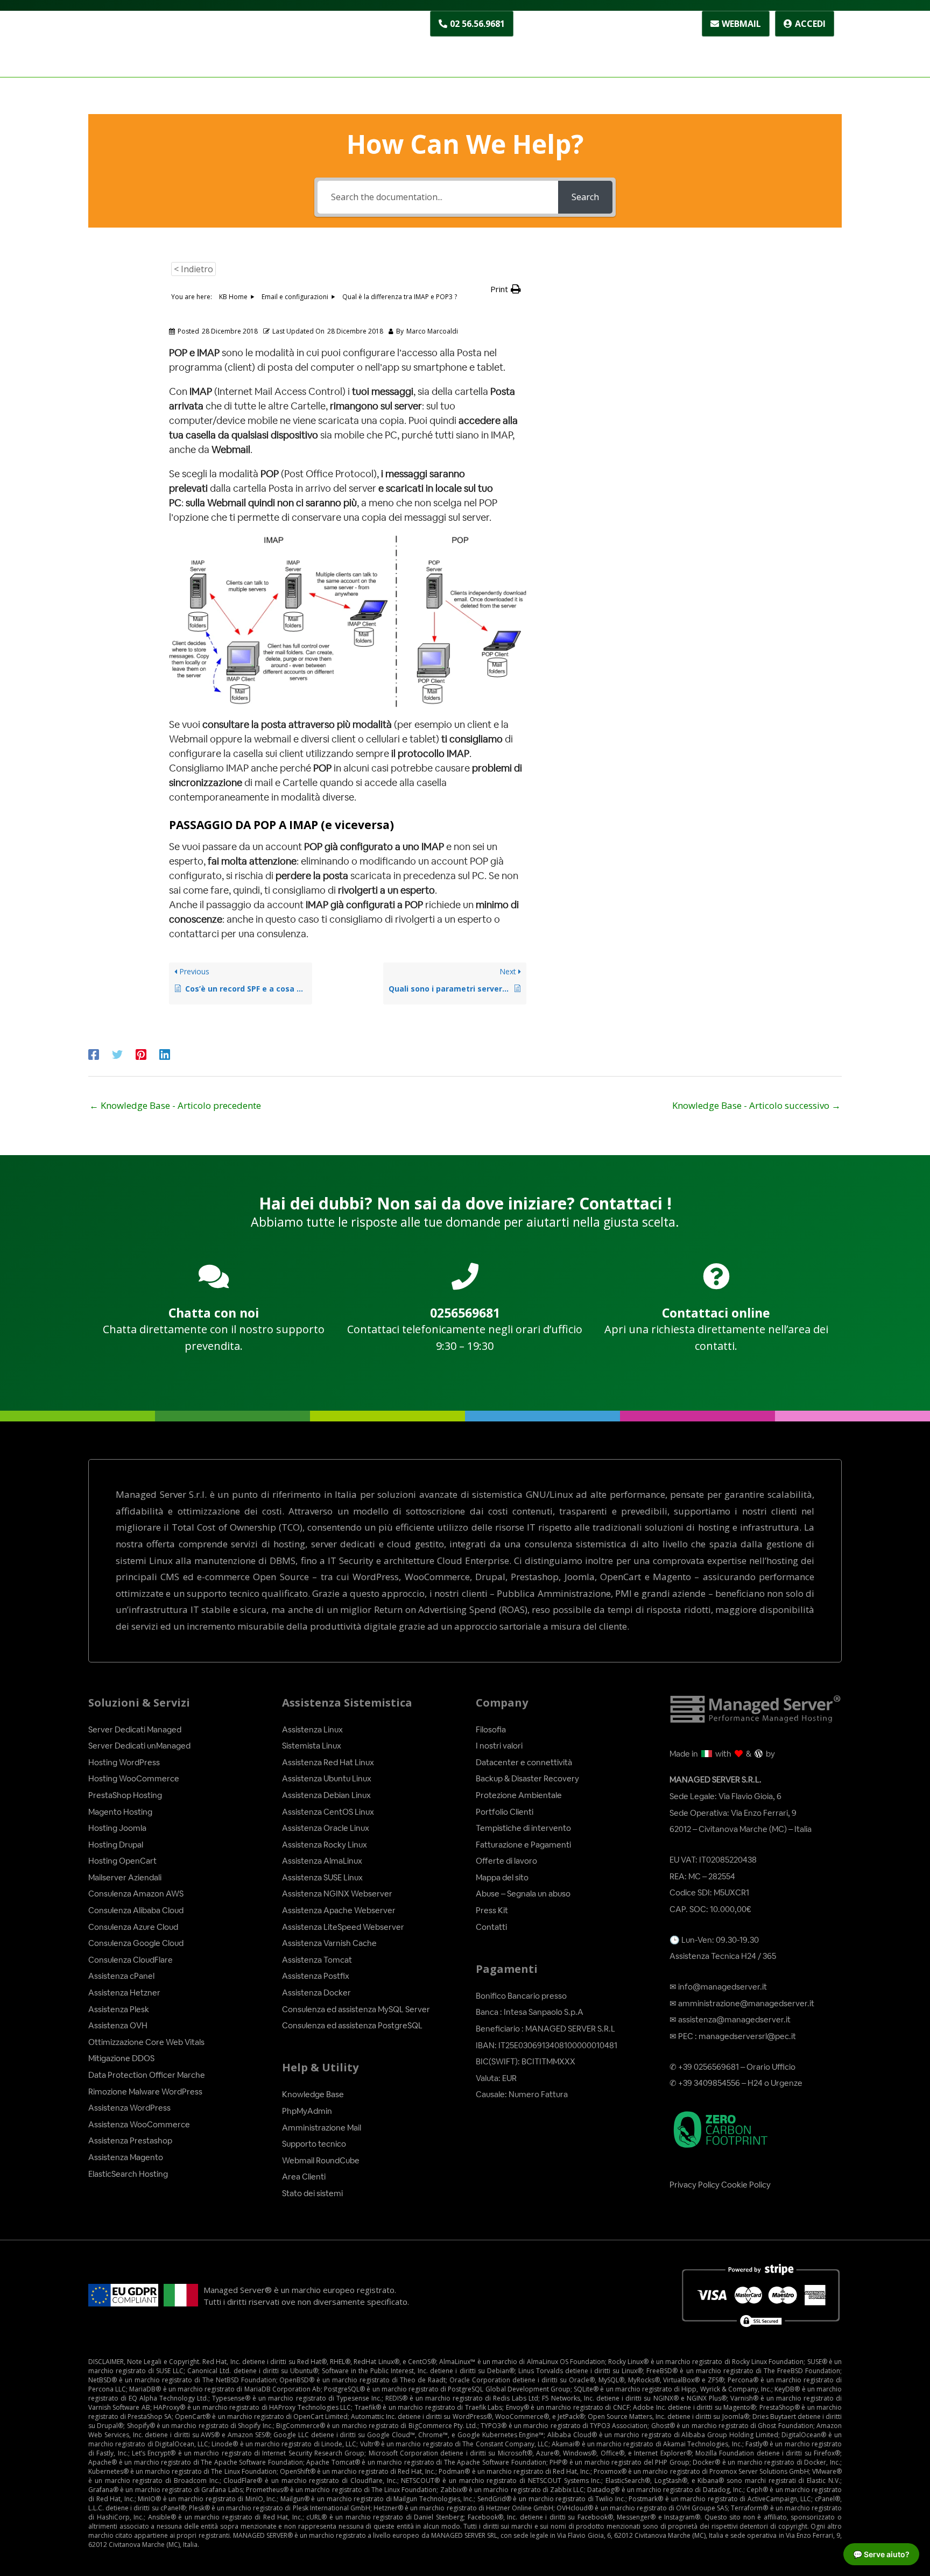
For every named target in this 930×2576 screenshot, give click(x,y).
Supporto (603, 24)
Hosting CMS (528, 50)
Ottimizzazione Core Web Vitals (146, 2042)
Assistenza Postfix (316, 1976)
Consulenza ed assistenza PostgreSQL (352, 2025)
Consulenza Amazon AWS (136, 1894)
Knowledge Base (313, 2094)
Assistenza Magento (126, 2157)
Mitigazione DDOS (121, 2058)
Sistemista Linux (312, 1746)
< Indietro (193, 269)
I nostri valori (499, 1746)
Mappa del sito (502, 1877)
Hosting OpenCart (122, 1861)
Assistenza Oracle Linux (326, 1828)
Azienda (543, 24)
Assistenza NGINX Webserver (337, 1894)
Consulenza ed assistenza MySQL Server (356, 2009)
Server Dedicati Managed (135, 1729)
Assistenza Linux (312, 1729)
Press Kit (492, 1910)
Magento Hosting (120, 1812)
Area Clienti (304, 2177)
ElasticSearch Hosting (128, 2174)
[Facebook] (94, 1054)
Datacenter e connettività (524, 1762)
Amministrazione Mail (322, 2128)
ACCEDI (810, 24)
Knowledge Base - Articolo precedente (175, 1105)
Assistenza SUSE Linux (322, 1877)
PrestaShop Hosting (125, 1795)
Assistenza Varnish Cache (329, 1943)
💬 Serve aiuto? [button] (881, 2554)
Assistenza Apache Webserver (339, 1910)
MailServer (810, 50)
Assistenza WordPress (129, 2108)
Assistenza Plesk (119, 2009)
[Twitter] (117, 1054)
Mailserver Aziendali (125, 1877)
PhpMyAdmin (307, 2111)
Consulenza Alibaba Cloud (136, 1910)
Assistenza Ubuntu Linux (327, 1778)
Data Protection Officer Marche (147, 2075)
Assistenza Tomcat (317, 1960)
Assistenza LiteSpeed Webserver (343, 1927)
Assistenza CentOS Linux (328, 1812)
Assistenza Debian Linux (326, 1795)
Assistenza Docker (316, 1993)
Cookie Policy (746, 2185)
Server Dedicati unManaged (139, 1746)
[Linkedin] (165, 1054)
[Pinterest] (141, 1054)
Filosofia (491, 1729)
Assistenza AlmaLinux (322, 1861)
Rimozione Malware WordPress (145, 2092)
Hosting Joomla (117, 1828)
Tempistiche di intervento (523, 1828)
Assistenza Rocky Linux (325, 1845)
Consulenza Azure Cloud (133, 1927)
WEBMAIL (741, 24)
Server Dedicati (720, 50)
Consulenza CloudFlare (131, 1960)
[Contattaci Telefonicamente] (465, 1276)
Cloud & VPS (628, 50)
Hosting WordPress (124, 1762)
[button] (506, 289)
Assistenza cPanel (121, 1976)
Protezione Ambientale (519, 1795)
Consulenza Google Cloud (136, 1943)
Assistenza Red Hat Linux (328, 1762)
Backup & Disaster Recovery (527, 1778)
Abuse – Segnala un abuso (523, 1894)
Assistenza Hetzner (124, 1993)
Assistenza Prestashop (130, 2140)
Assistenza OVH (118, 2025)
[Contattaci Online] (716, 1276)
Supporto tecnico (314, 2144)
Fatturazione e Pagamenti (523, 1845)
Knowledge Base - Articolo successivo (756, 1105)
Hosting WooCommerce (134, 1778)
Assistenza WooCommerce (139, 2124)
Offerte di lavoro (506, 1861)
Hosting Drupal (116, 1845)
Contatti (663, 24)
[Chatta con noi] (214, 1276)
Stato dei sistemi (312, 2193)
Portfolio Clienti (505, 1812)
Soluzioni (451, 50)
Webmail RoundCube (321, 2160)
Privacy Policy (695, 2185)
